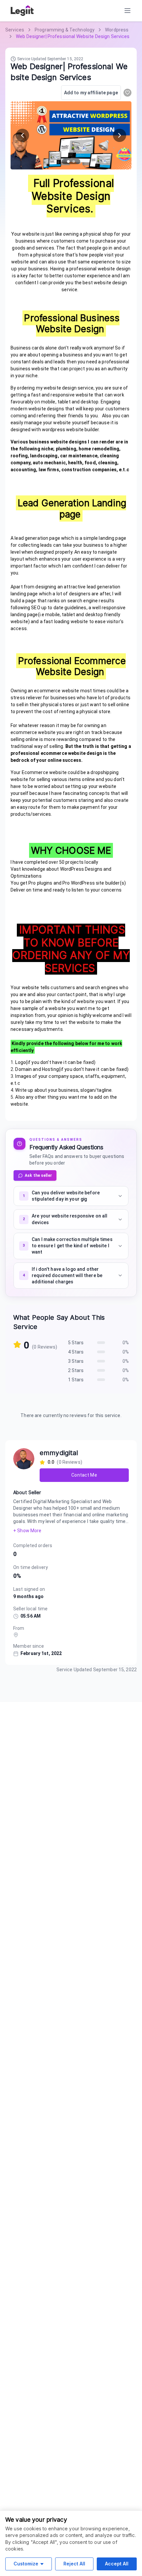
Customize (26, 2564)
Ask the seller (38, 1175)
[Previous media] (22, 135)
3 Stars (76, 1361)
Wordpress (117, 30)
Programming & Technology (65, 30)
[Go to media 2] (74, 161)
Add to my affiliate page (91, 93)
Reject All (74, 2564)
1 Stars (76, 1380)
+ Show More (27, 1531)
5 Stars (76, 1343)
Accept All (117, 2564)
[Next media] (120, 135)
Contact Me (84, 1475)
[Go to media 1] (68, 161)
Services (15, 30)
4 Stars (76, 1352)
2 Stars (76, 1370)
